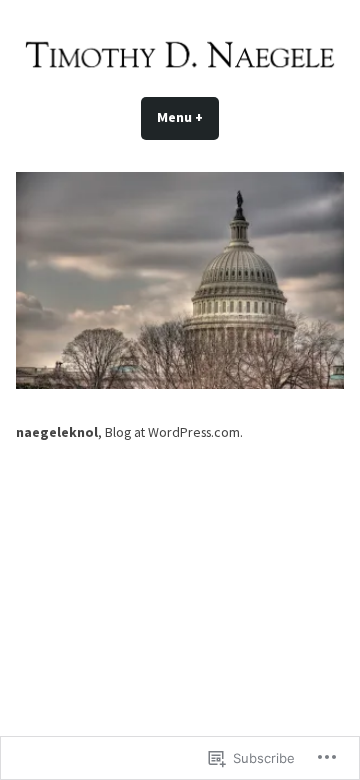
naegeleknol (57, 432)
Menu (188, 117)
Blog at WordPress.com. (174, 432)
